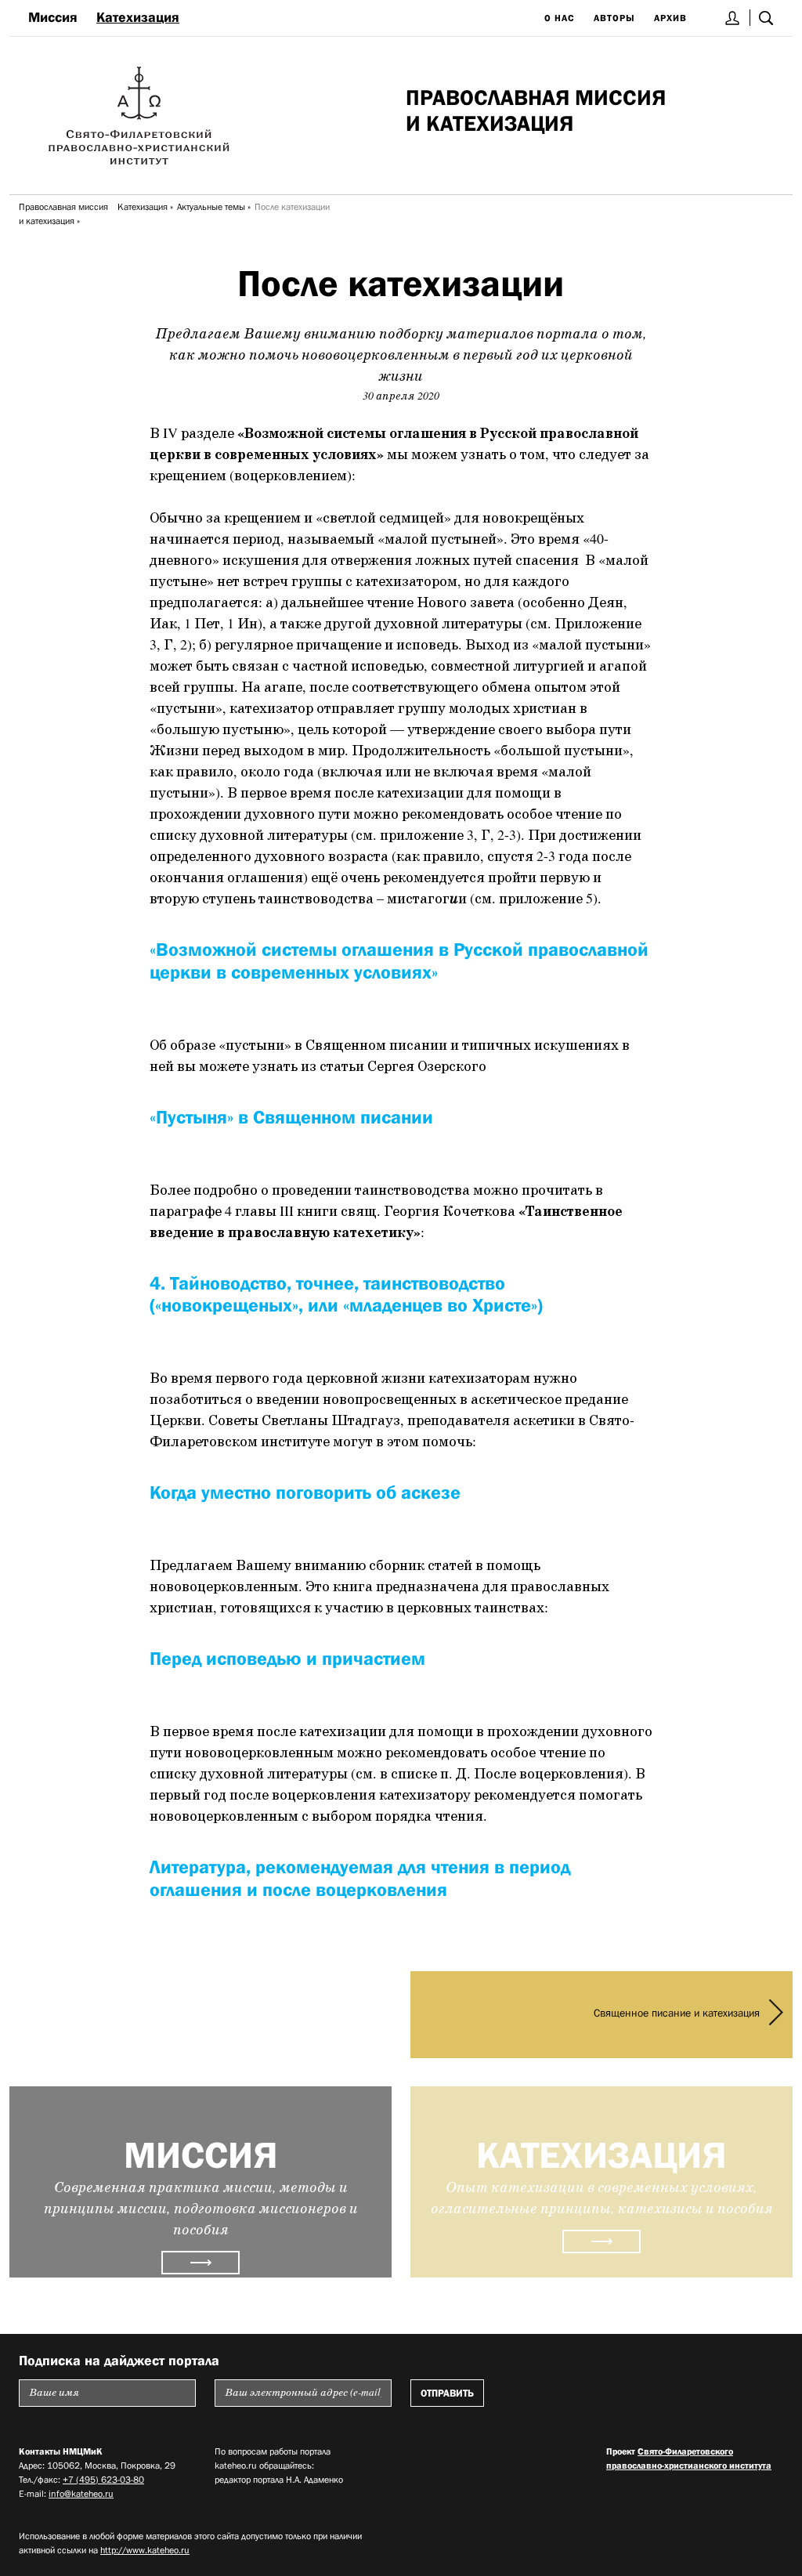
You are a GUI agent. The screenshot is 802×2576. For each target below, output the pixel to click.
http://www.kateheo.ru (145, 2550)
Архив (670, 18)
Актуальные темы (211, 207)
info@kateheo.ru (81, 2494)
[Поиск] (766, 18)
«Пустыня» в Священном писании (291, 1117)
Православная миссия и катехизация (63, 214)
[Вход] (733, 18)
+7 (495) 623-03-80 (103, 2480)
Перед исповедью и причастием (287, 1658)
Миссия (53, 17)
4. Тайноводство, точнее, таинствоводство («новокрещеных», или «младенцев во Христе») (346, 1294)
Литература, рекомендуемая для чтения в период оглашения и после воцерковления (360, 1878)
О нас (560, 18)
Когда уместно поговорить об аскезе (305, 1492)
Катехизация (138, 17)
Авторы (614, 18)
